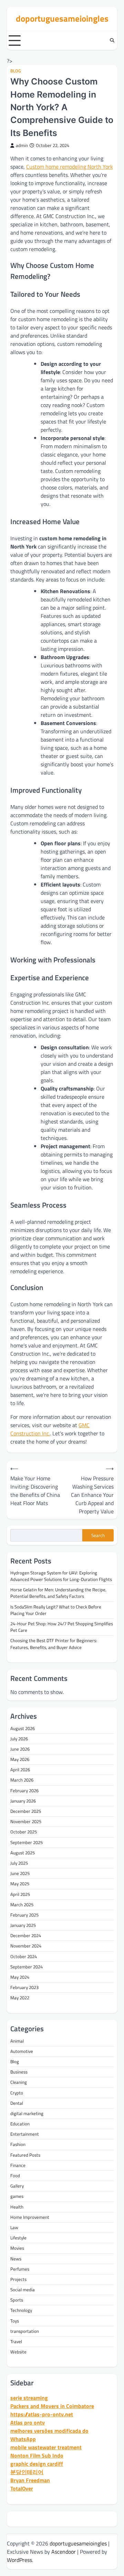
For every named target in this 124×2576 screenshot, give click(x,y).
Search (98, 1535)
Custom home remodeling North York (70, 167)
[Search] (112, 41)
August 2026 (23, 1728)
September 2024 (27, 1967)
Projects (18, 2279)
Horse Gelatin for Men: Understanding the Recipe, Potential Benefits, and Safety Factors (58, 1593)
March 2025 (22, 1905)
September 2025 (27, 1842)
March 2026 (22, 1780)
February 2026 (24, 1790)
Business (19, 2072)
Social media (23, 2290)
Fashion (18, 2144)
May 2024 (20, 1977)
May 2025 (20, 1884)
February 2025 (24, 1915)
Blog (16, 71)
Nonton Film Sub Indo (37, 2455)
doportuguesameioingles (62, 19)
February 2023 (24, 1987)
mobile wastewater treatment (46, 2447)
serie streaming (29, 2398)
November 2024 (26, 1946)
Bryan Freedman (30, 2480)
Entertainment (25, 2134)
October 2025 (24, 1832)
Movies (17, 2248)
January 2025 (23, 1925)
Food (15, 2176)
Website (18, 2352)
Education (20, 2124)
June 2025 (20, 1873)
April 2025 (20, 1894)
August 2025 (23, 1853)
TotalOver (22, 2488)
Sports (17, 2300)
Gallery (17, 2186)
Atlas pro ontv (28, 2422)
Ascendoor (64, 2552)
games (17, 2196)
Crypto (17, 2093)
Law (14, 2227)
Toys (15, 2321)
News (16, 2259)
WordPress (19, 2560)
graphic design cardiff (37, 2464)
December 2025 (26, 1811)
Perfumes (20, 2269)
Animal (17, 2041)
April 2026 (20, 1770)
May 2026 (20, 1759)
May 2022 (20, 1998)
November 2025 (26, 1821)
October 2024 (24, 1956)
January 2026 (23, 1801)
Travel (16, 2341)
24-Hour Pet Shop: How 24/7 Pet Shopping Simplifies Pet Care (62, 1627)
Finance (18, 2165)
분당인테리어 (27, 2472)
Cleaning (19, 2082)
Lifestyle (18, 2238)
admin (22, 145)
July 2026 (19, 1739)
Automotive (22, 2051)
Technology (21, 2310)
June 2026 (20, 1749)
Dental (17, 2103)
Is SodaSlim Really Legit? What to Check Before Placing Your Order (56, 1610)
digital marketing (27, 2113)
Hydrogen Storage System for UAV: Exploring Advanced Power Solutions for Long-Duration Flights (61, 1576)
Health (17, 2207)
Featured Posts (25, 2155)
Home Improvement (30, 2217)
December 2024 (26, 1935)
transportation (25, 2331)
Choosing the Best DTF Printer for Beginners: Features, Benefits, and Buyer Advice (54, 1644)
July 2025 (19, 1863)
